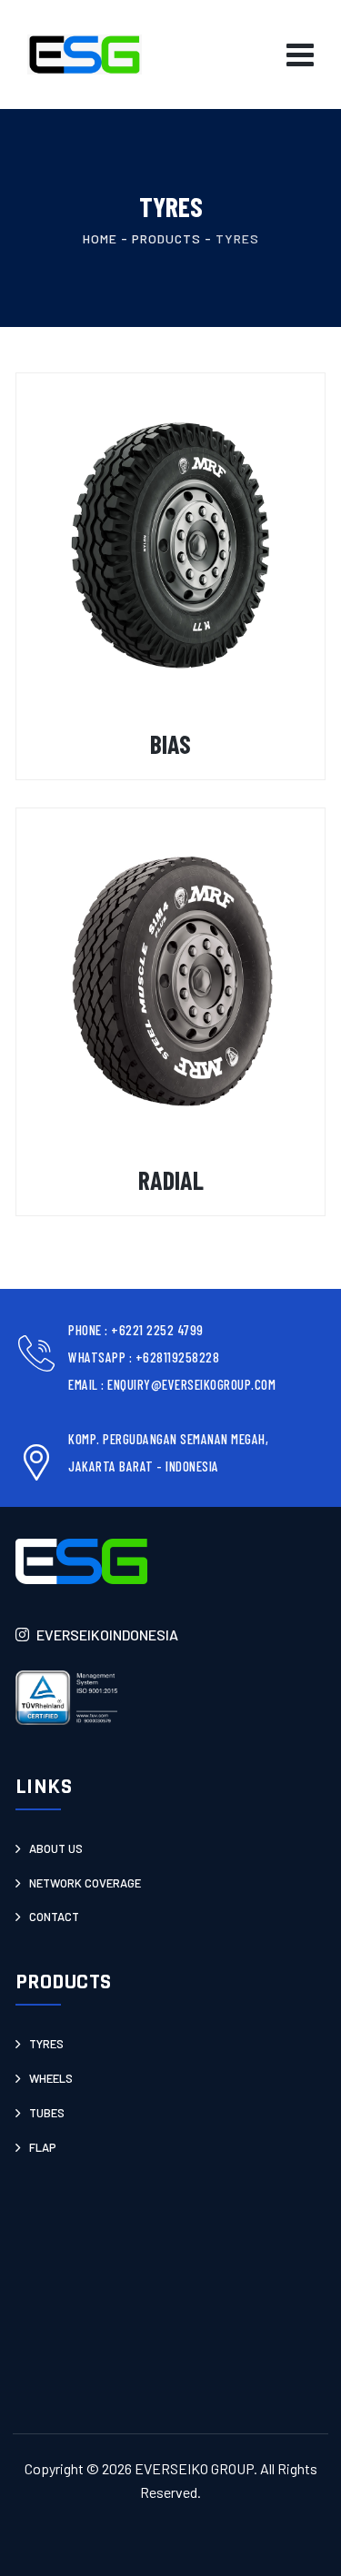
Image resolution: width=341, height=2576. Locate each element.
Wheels (51, 2078)
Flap (43, 2147)
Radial (171, 1180)
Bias (170, 744)
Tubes (47, 2113)
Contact (54, 1917)
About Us (56, 1848)
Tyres (46, 2044)
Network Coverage (85, 1883)
